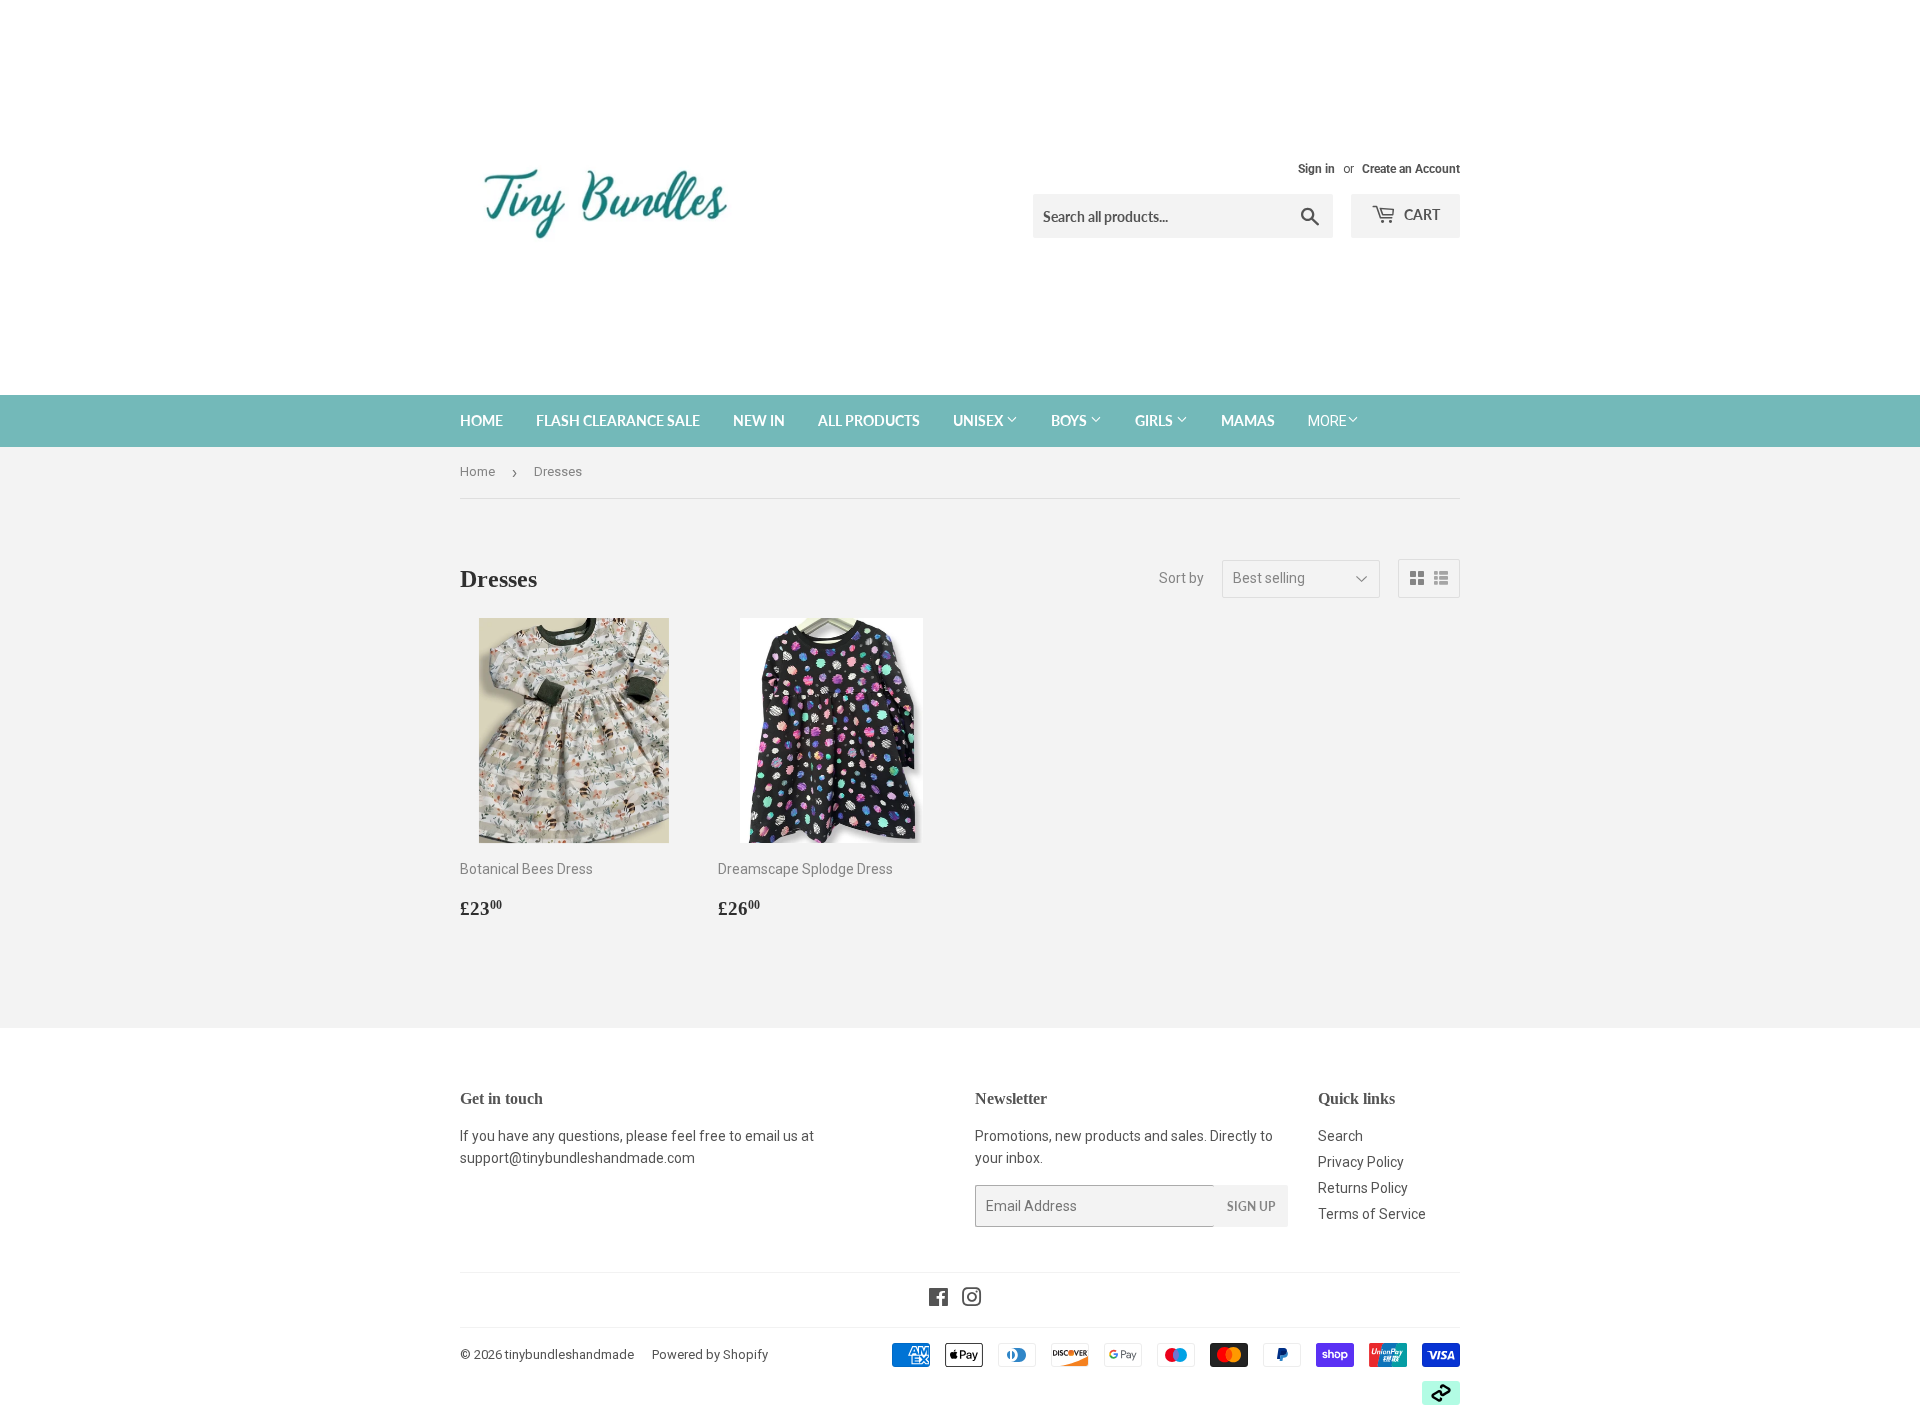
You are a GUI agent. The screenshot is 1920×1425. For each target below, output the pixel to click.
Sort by (1181, 578)
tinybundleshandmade (569, 1354)
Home (481, 420)
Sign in (1316, 169)
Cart (1420, 214)
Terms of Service (1372, 1214)
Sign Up (1251, 1206)
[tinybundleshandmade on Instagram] (972, 1300)
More (1327, 421)
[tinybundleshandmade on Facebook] (938, 1300)
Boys (1070, 420)
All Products (869, 420)
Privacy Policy (1361, 1162)
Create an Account (1411, 169)
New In (759, 420)
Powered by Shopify (710, 1354)
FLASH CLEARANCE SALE (618, 420)
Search (1340, 1136)
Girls (1155, 420)
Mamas (1248, 420)
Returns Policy (1363, 1188)
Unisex (979, 420)
